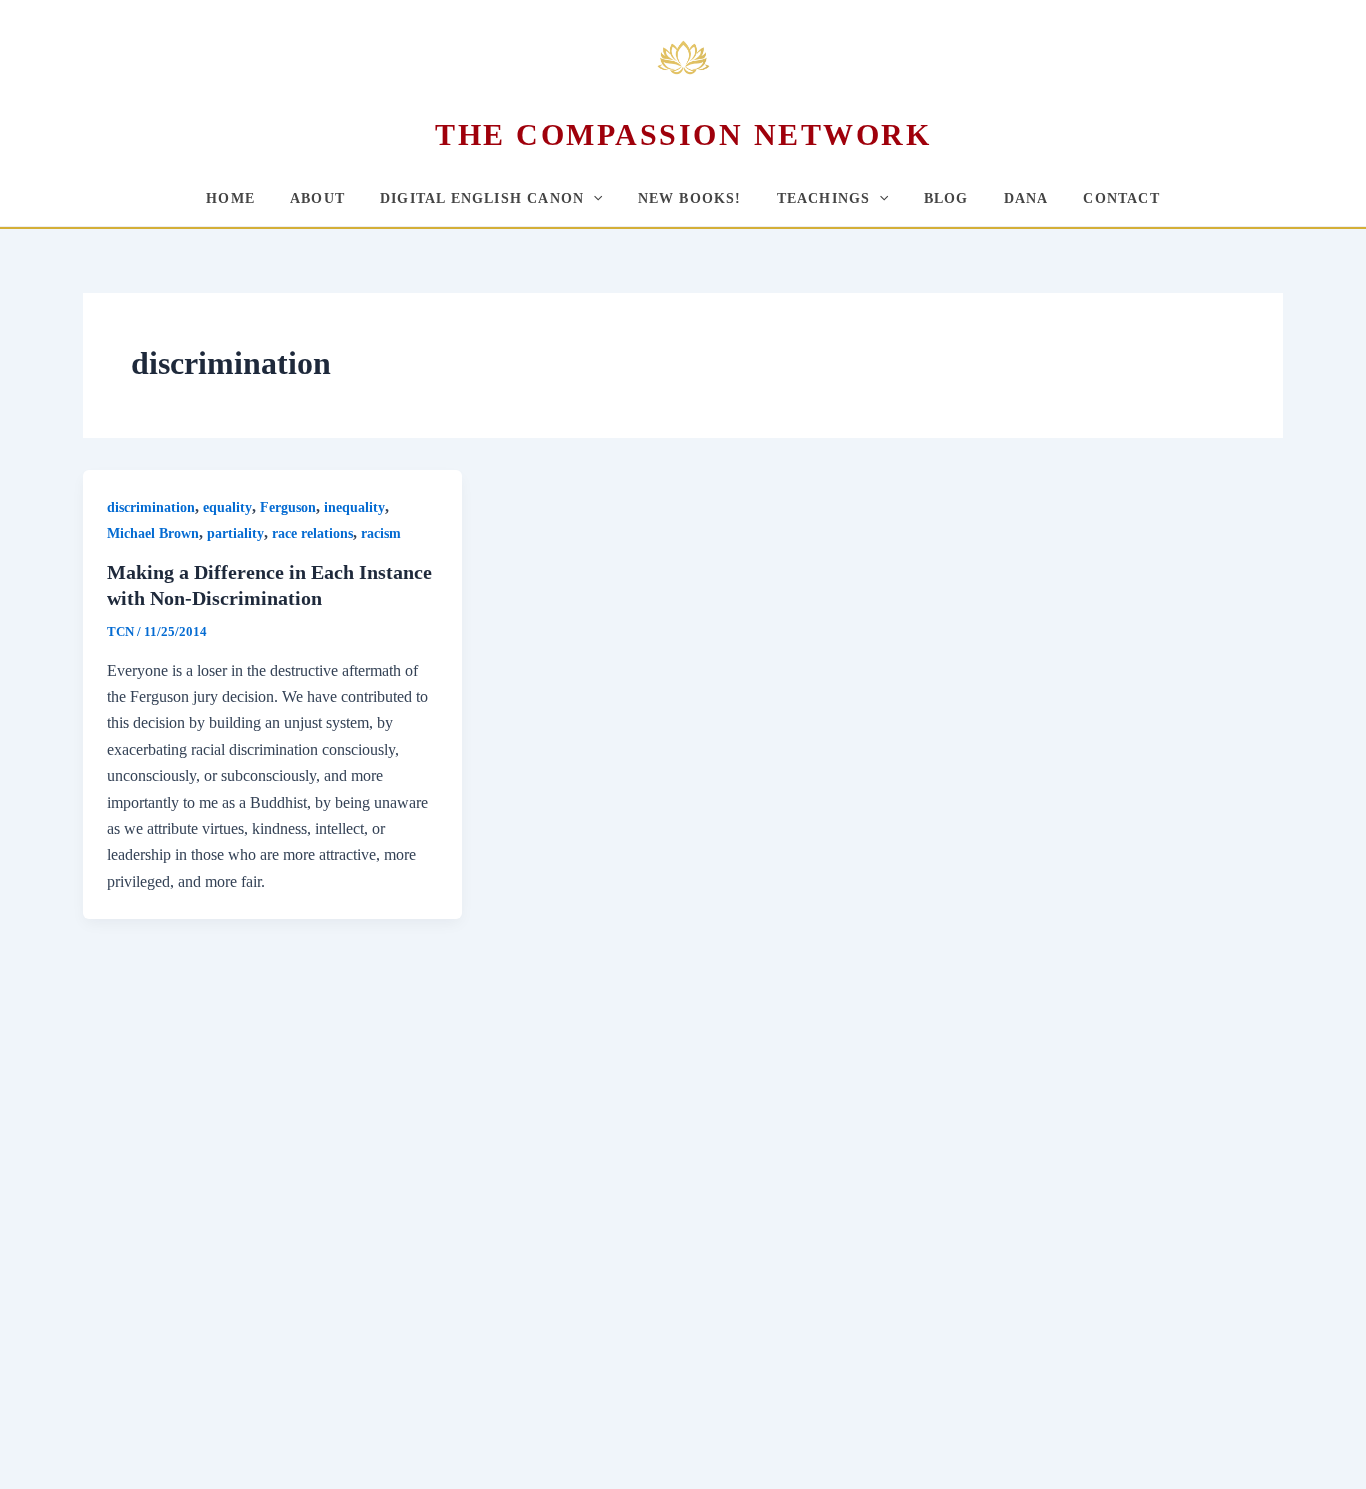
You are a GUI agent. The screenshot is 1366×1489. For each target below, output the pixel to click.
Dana (1026, 198)
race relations (312, 533)
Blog (946, 198)
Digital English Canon (482, 198)
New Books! (690, 198)
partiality (235, 533)
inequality (354, 507)
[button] (593, 198)
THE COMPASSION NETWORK (683, 134)
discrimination (151, 507)
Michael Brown (153, 533)
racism (381, 533)
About (317, 198)
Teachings (824, 198)
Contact (1121, 198)
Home (230, 198)
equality (227, 507)
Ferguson (288, 507)
